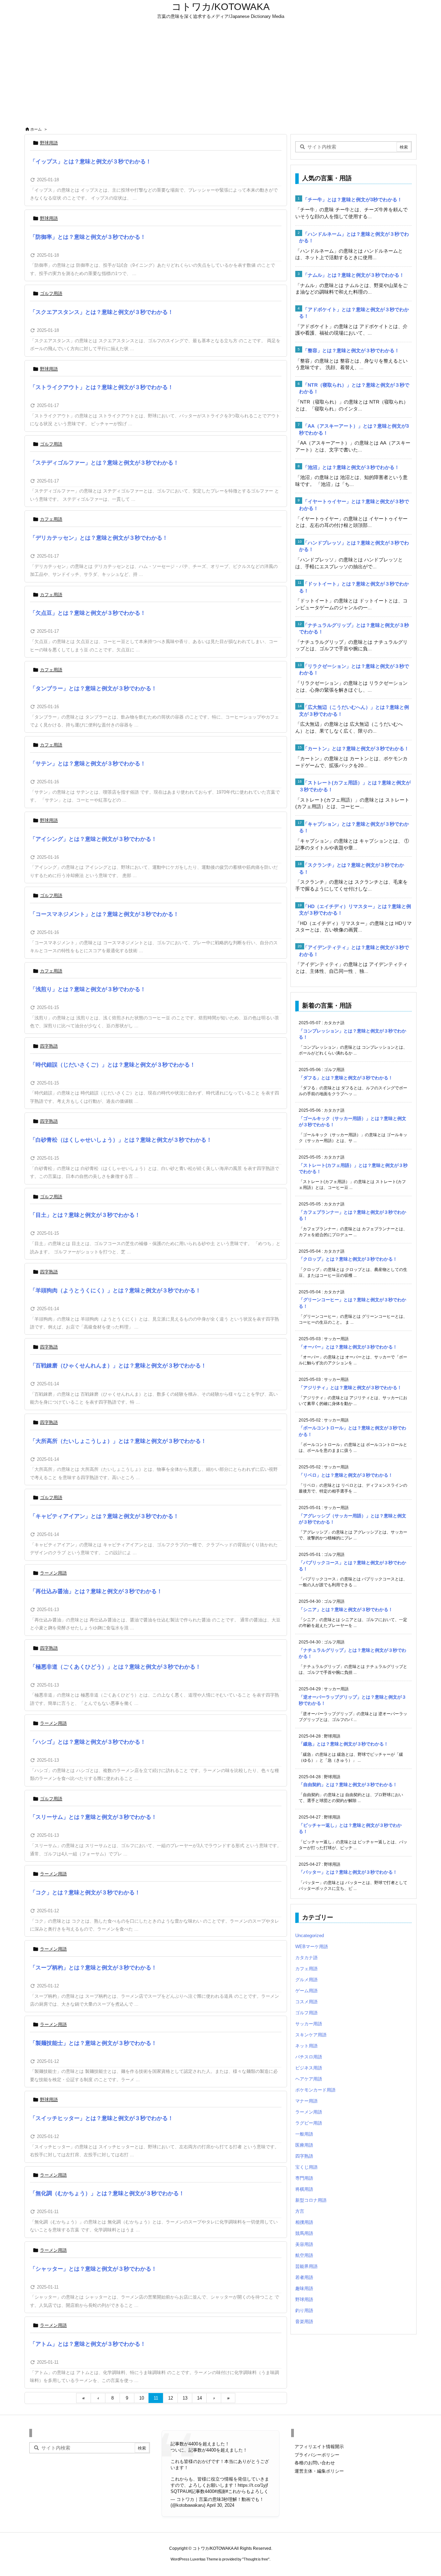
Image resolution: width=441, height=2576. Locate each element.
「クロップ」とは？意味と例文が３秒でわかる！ (348, 1259)
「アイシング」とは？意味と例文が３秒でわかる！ (93, 839)
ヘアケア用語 (309, 2079)
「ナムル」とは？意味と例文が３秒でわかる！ (353, 275)
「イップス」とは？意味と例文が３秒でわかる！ (91, 161)
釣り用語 (304, 2310)
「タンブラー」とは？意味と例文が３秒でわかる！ (93, 688)
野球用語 (49, 143)
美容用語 (304, 2244)
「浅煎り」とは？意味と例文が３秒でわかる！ (88, 989)
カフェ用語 (51, 519)
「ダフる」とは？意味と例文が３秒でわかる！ (346, 1078)
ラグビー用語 (309, 2123)
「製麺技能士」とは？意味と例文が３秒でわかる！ (93, 2043)
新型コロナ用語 (311, 2200)
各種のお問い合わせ (315, 2463)
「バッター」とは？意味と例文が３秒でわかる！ (348, 1872)
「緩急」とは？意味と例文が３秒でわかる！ (343, 1744)
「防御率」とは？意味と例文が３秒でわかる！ (88, 237)
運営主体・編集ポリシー (319, 2471)
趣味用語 (304, 2288)
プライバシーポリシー (317, 2455)
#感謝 (220, 2491)
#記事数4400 (202, 2491)
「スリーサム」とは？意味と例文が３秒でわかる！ (93, 1817)
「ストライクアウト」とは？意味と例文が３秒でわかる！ (102, 387)
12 (171, 2398)
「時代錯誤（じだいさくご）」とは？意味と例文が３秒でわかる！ (113, 1065)
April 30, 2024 (220, 2505)
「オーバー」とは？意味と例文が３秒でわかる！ (348, 1347)
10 (142, 2398)
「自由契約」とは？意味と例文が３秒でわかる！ (348, 1785)
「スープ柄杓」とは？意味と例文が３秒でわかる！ (93, 1968)
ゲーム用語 (306, 1991)
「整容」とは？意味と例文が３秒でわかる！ (351, 350)
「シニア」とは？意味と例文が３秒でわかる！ (346, 1610)
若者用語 (304, 2277)
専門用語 (304, 2178)
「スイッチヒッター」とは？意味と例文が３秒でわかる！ (102, 2118)
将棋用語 (304, 2189)
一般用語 (304, 2134)
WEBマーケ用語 (312, 1947)
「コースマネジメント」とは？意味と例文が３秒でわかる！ (104, 914)
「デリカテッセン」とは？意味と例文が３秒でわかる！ (99, 538)
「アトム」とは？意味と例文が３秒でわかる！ (88, 2344)
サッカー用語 (309, 2024)
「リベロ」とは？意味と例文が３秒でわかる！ (346, 1475)
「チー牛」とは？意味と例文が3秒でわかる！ (352, 200)
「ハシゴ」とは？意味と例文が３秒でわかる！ (88, 1742)
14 (199, 2398)
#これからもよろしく (247, 2491)
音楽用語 (304, 2322)
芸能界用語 (306, 2266)
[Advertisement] (220, 73)
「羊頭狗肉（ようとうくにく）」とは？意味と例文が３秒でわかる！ (115, 1290)
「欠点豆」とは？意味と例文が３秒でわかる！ (88, 613)
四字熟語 (49, 1046)
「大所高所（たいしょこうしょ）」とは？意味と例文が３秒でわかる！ (118, 1441)
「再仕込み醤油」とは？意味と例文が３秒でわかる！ (96, 1591)
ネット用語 (306, 2046)
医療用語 (304, 2145)
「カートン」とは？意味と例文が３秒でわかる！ (356, 749)
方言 (300, 2211)
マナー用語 (306, 2101)
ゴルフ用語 (51, 293)
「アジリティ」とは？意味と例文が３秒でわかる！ (350, 1388)
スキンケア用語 (311, 2035)
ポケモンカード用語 (315, 2090)
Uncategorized (310, 1936)
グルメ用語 (306, 1980)
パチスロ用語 (309, 2057)
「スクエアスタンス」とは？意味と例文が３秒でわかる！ (102, 312)
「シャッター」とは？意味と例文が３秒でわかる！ (93, 2269)
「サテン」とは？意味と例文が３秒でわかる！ (88, 763)
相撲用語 (304, 2222)
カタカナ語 (306, 1958)
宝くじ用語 (306, 2167)
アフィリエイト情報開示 (319, 2447)
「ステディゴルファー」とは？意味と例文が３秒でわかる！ (104, 463)
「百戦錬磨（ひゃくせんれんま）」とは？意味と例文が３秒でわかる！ (118, 1366)
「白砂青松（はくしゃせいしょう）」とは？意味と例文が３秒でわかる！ (121, 1140)
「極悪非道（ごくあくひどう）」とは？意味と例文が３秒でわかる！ (115, 1667)
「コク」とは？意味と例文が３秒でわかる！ (85, 1892)
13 (185, 2398)
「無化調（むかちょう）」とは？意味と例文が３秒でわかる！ (107, 2193)
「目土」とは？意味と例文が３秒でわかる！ (85, 1215)
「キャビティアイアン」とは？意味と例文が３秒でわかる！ (104, 1516)
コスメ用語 (306, 2002)
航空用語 (304, 2255)
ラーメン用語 (53, 1573)
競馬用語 (304, 2233)
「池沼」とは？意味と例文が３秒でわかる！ (351, 467)
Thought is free (256, 2559)
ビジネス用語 (309, 2068)
